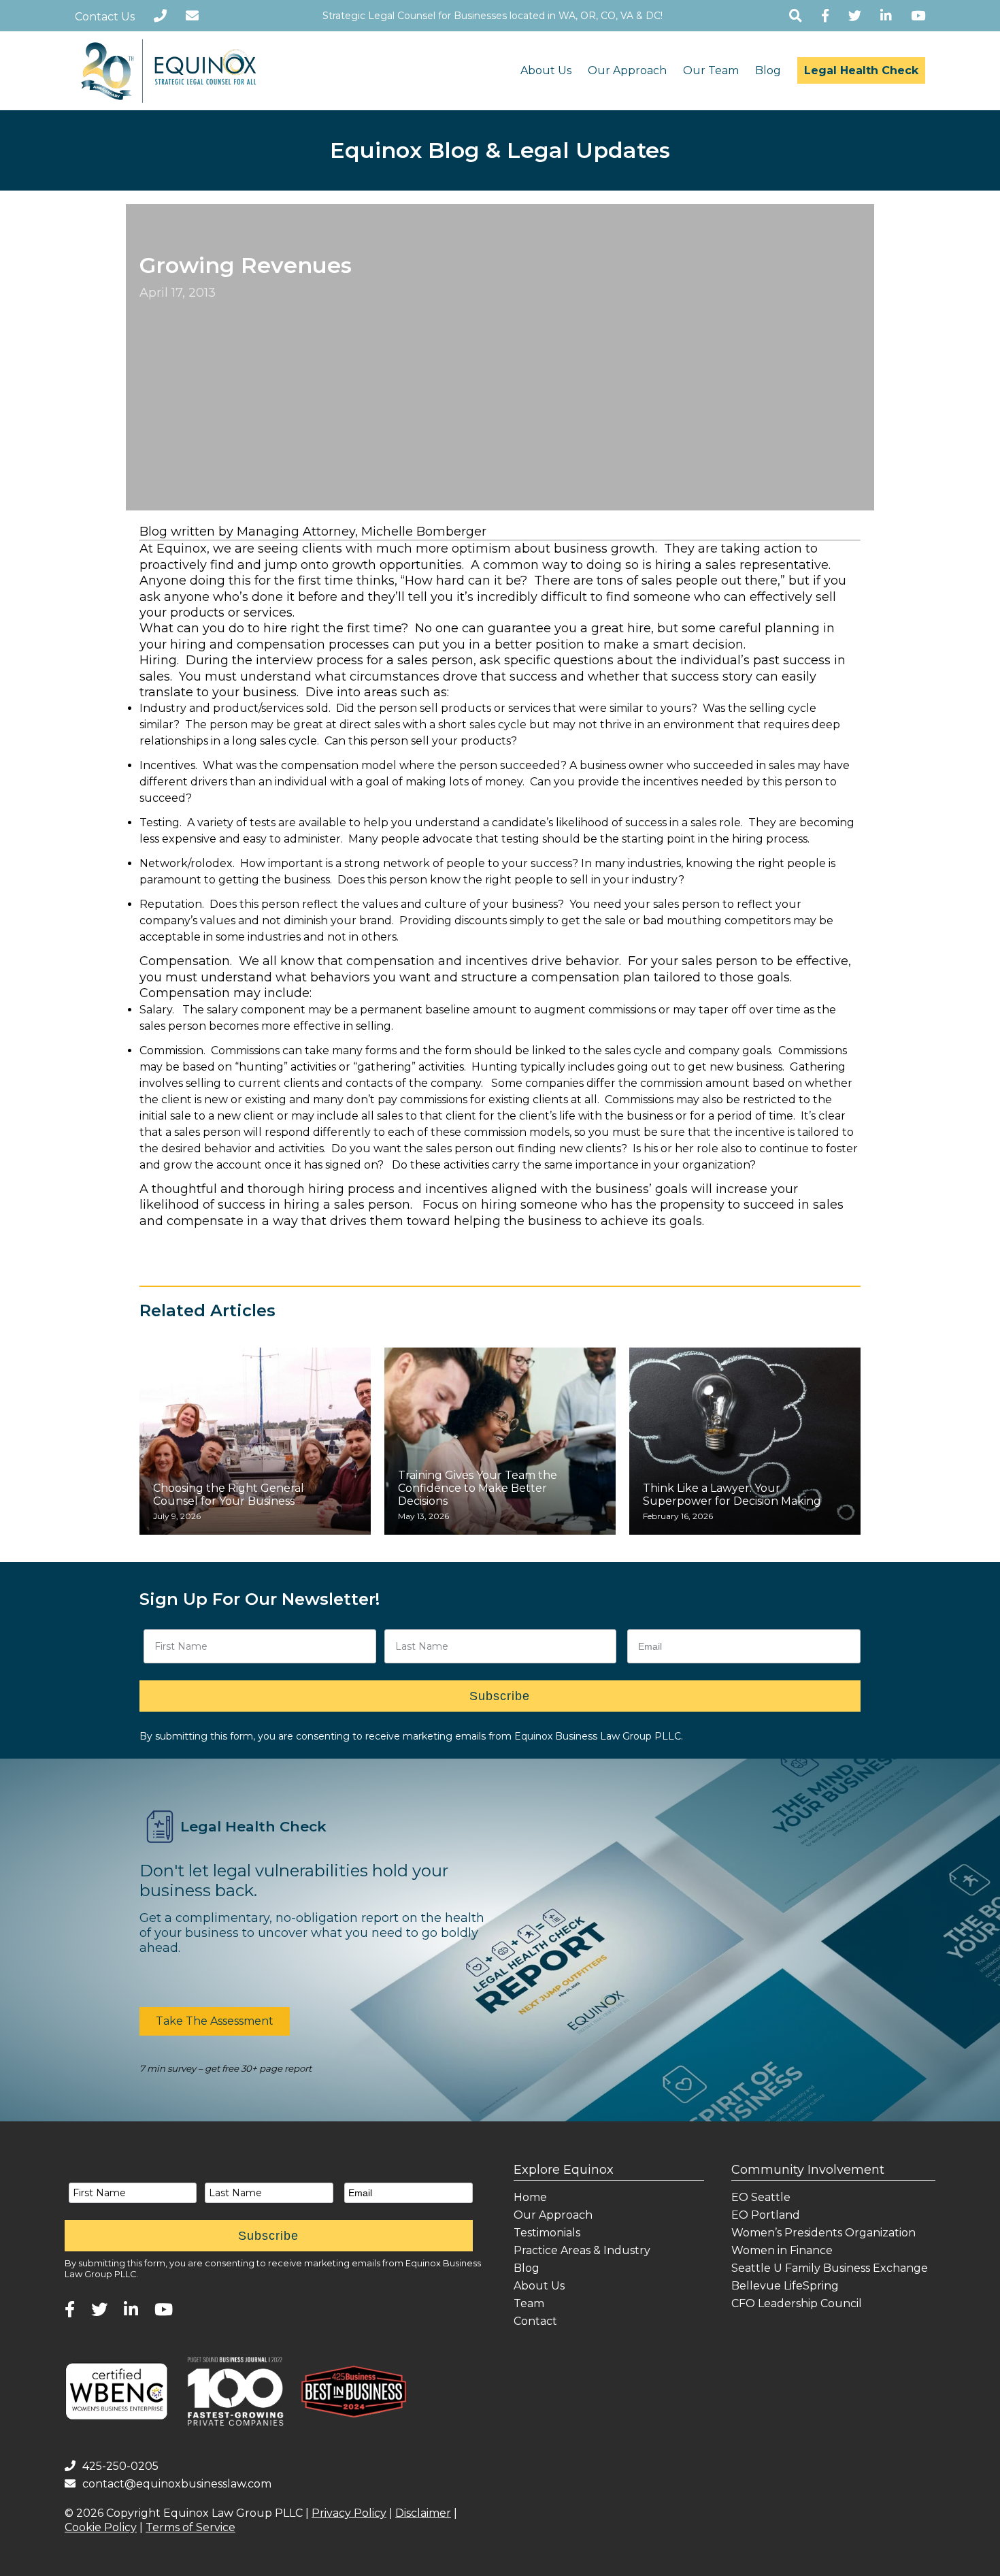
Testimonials (547, 2233)
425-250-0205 (120, 2466)
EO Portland (766, 2215)
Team (529, 2303)
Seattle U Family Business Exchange (830, 2268)
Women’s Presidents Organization (823, 2233)
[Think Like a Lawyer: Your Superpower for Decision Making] (745, 1441)
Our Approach (627, 70)
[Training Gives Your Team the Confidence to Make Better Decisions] (500, 1441)
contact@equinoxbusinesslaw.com (177, 2484)
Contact (535, 2321)
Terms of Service (190, 2527)
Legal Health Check (861, 70)
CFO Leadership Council (797, 2303)
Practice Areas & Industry (582, 2250)
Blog (768, 70)
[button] (215, 2021)
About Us (546, 70)
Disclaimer (423, 2513)
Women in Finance (782, 2250)
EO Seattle (761, 2197)
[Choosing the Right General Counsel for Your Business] (255, 1441)
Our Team (711, 70)
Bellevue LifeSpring (785, 2286)
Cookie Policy (101, 2527)
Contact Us (105, 17)
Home (530, 2197)
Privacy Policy (349, 2513)
